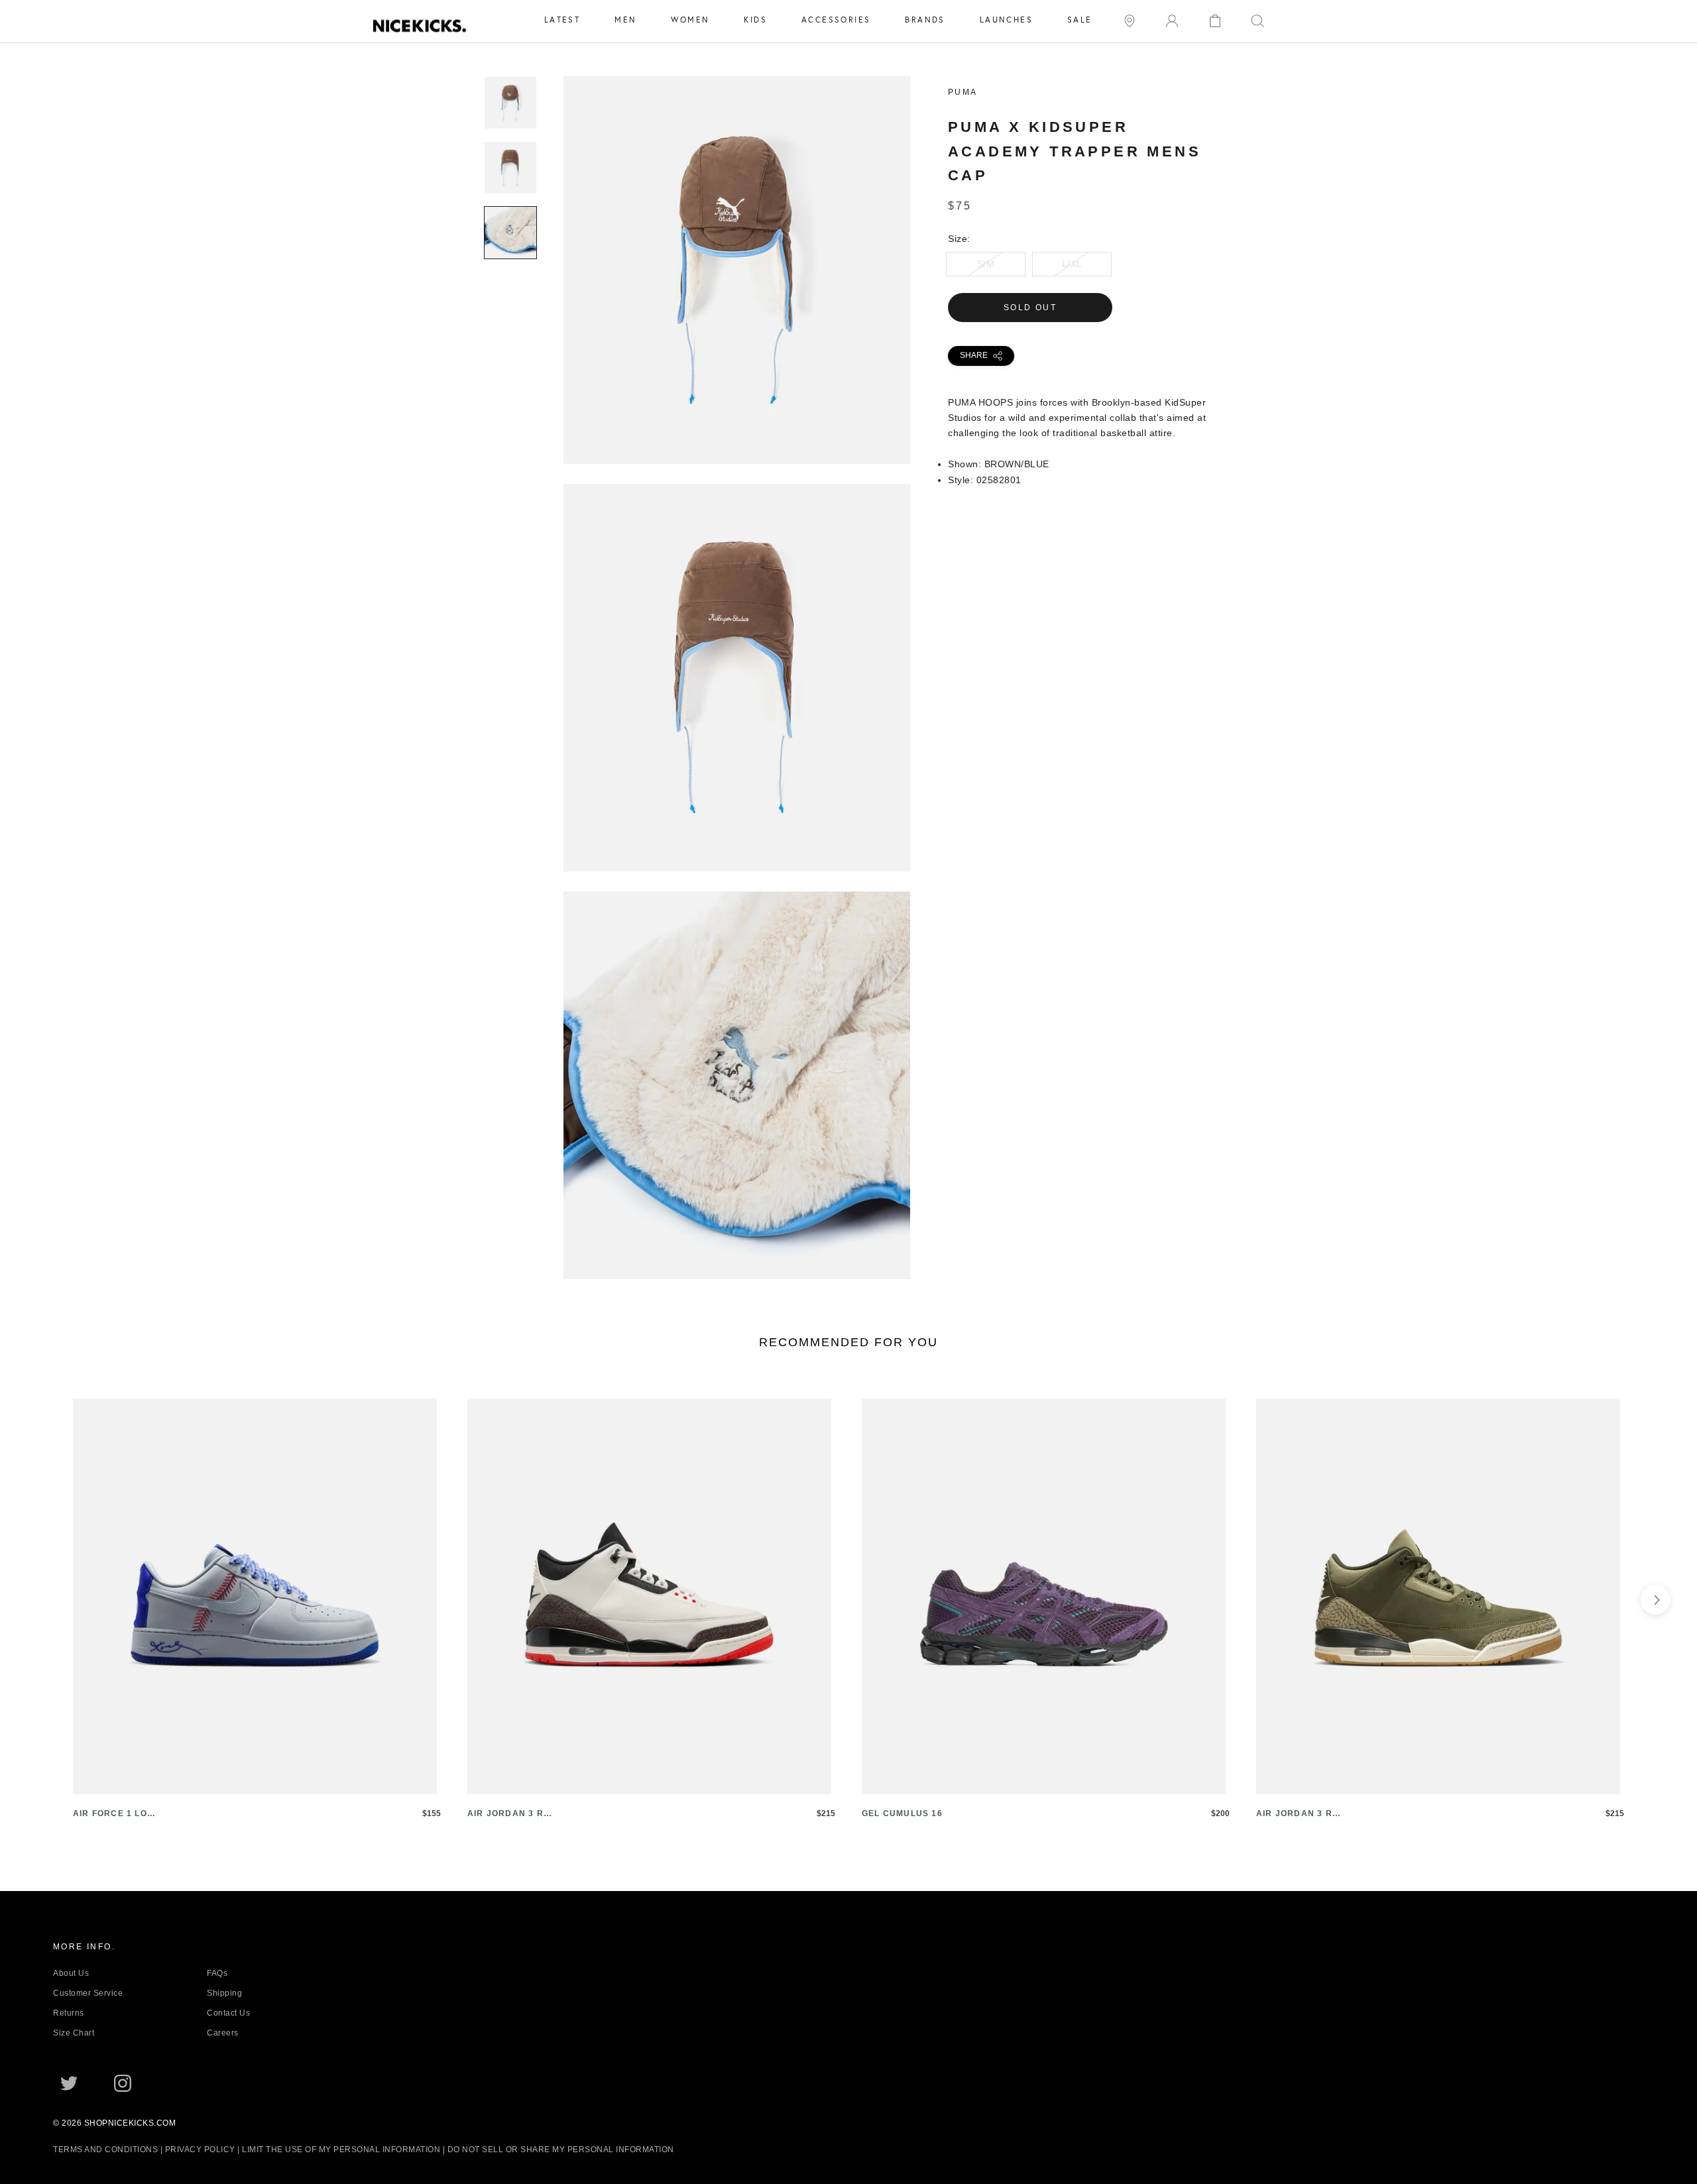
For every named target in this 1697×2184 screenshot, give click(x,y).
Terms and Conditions (105, 2150)
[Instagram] (123, 2083)
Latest (562, 20)
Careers (223, 2033)
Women (690, 20)
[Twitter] (69, 2083)
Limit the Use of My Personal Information (341, 2150)
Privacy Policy (200, 2150)
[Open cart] (1215, 20)
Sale (1080, 20)
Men (625, 20)
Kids (755, 20)
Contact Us (228, 2013)
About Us (71, 1973)
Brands (925, 20)
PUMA (963, 92)
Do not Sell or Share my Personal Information (561, 2150)
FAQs (217, 1973)
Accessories (836, 20)
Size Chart (74, 2033)
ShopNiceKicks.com (130, 2123)
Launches (1006, 20)
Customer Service (88, 1993)
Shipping (224, 1993)
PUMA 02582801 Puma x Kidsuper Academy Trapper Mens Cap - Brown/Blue (737, 456)
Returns (69, 2013)
